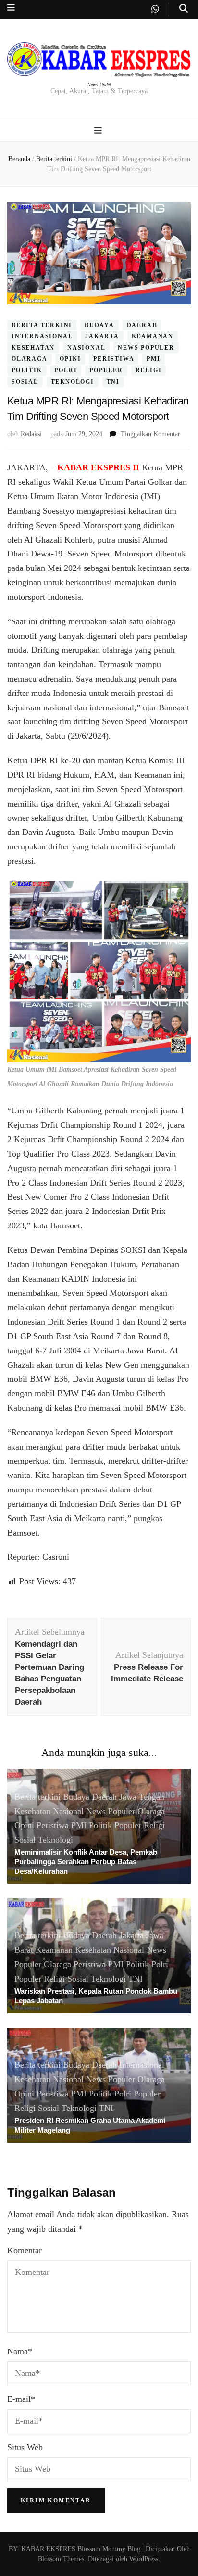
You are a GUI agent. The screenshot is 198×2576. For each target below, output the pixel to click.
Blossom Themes (61, 2559)
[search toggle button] (184, 8)
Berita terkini (42, 325)
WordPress (144, 2559)
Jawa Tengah (142, 1797)
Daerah (142, 325)
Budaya (99, 325)
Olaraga (30, 359)
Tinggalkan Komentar (150, 434)
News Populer (146, 348)
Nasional (86, 348)
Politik (27, 370)
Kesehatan (33, 348)
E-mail (21, 2399)
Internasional (42, 336)
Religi (149, 370)
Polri (66, 370)
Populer (106, 370)
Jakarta (102, 336)
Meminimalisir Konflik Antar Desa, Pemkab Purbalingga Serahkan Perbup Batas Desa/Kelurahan (86, 1862)
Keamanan (153, 336)
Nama (20, 2351)
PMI (153, 359)
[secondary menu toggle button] (11, 7)
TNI (113, 382)
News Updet (99, 84)
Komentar (25, 2250)
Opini (70, 359)
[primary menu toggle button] (99, 131)
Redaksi (31, 434)
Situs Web (25, 2447)
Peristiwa (114, 359)
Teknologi (73, 382)
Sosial (25, 382)
